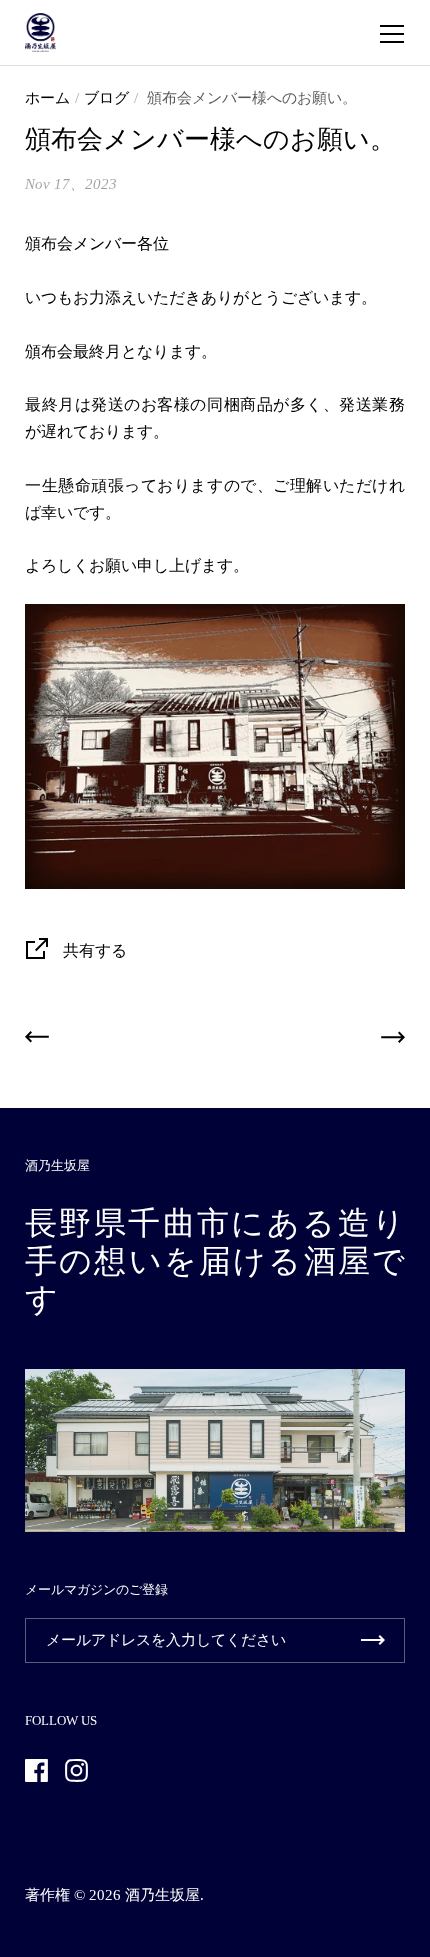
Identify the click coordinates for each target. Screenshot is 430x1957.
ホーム (47, 98)
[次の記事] (393, 1041)
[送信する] (373, 1640)
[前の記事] (37, 1041)
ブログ (106, 98)
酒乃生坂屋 (162, 1895)
